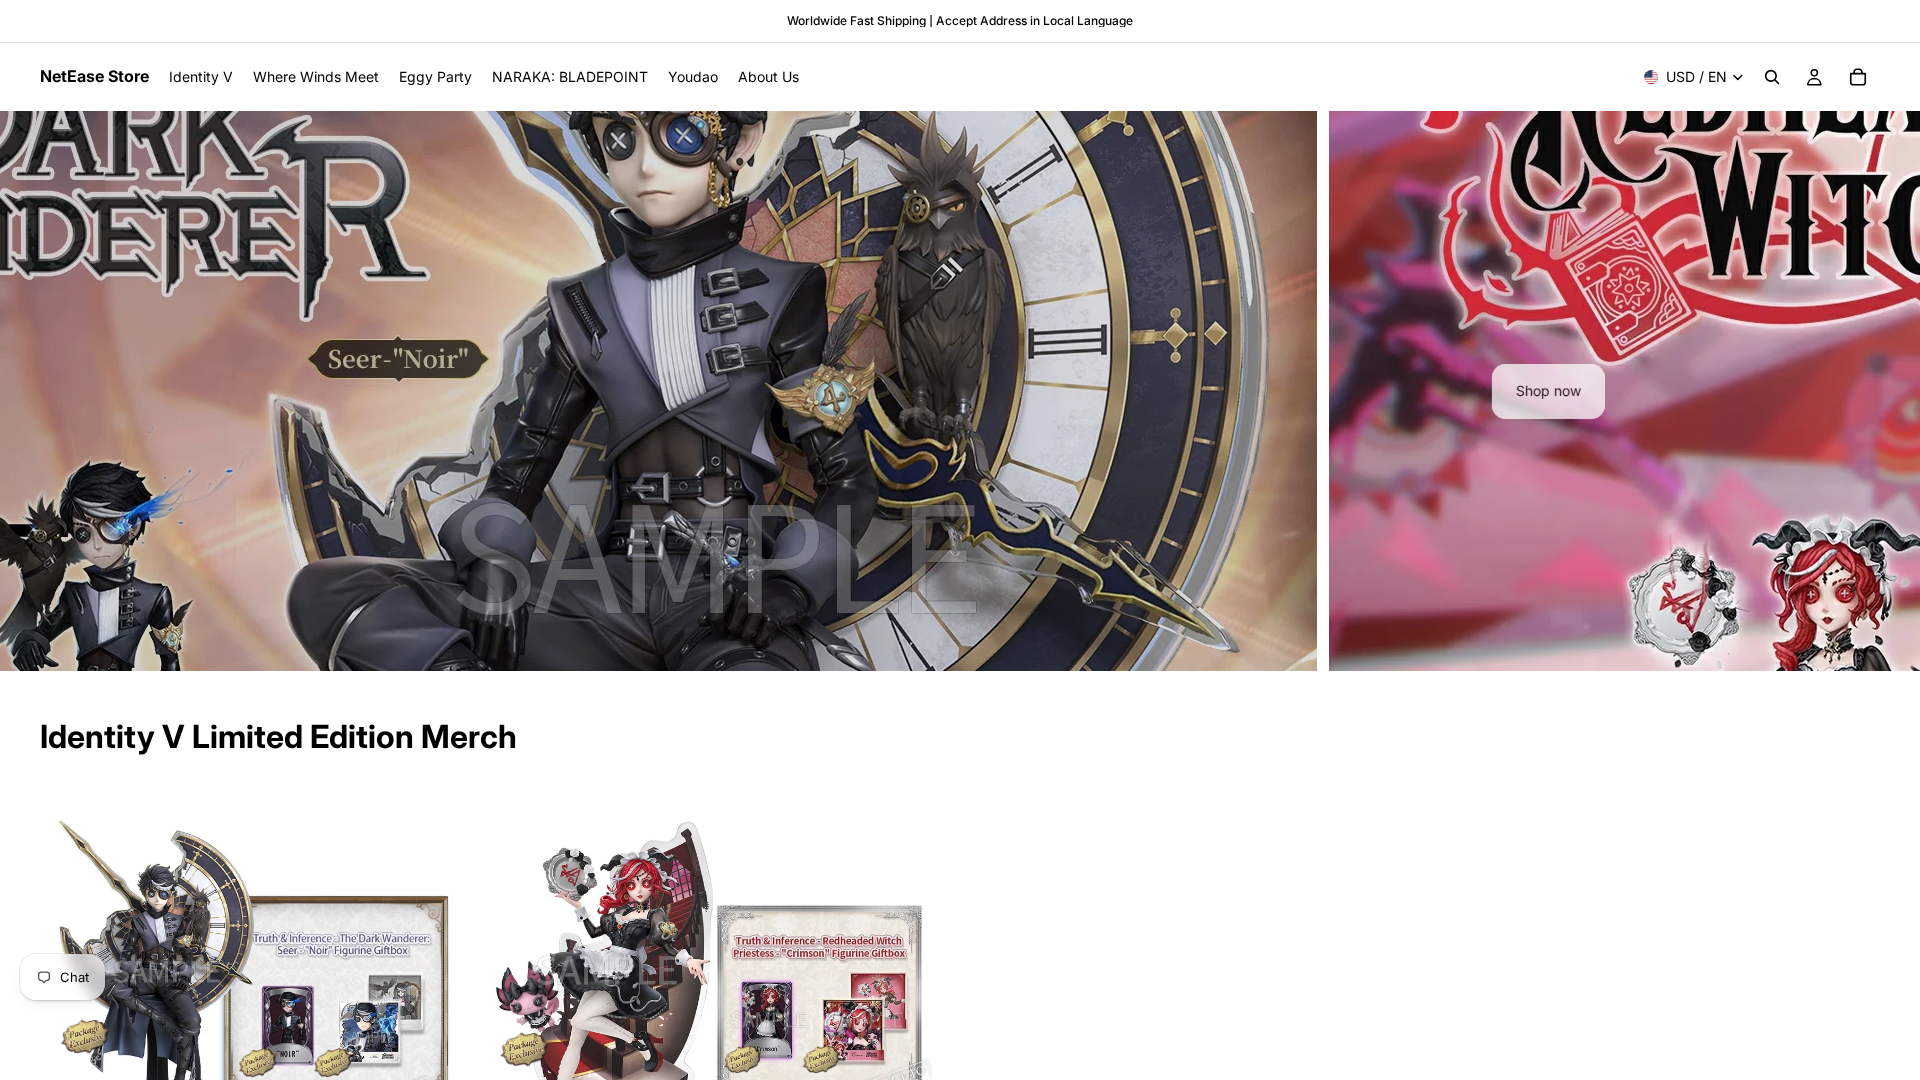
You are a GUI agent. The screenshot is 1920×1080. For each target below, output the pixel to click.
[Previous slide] (32, 391)
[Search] (1772, 77)
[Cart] (1858, 77)
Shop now (960, 390)
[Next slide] (1888, 391)
